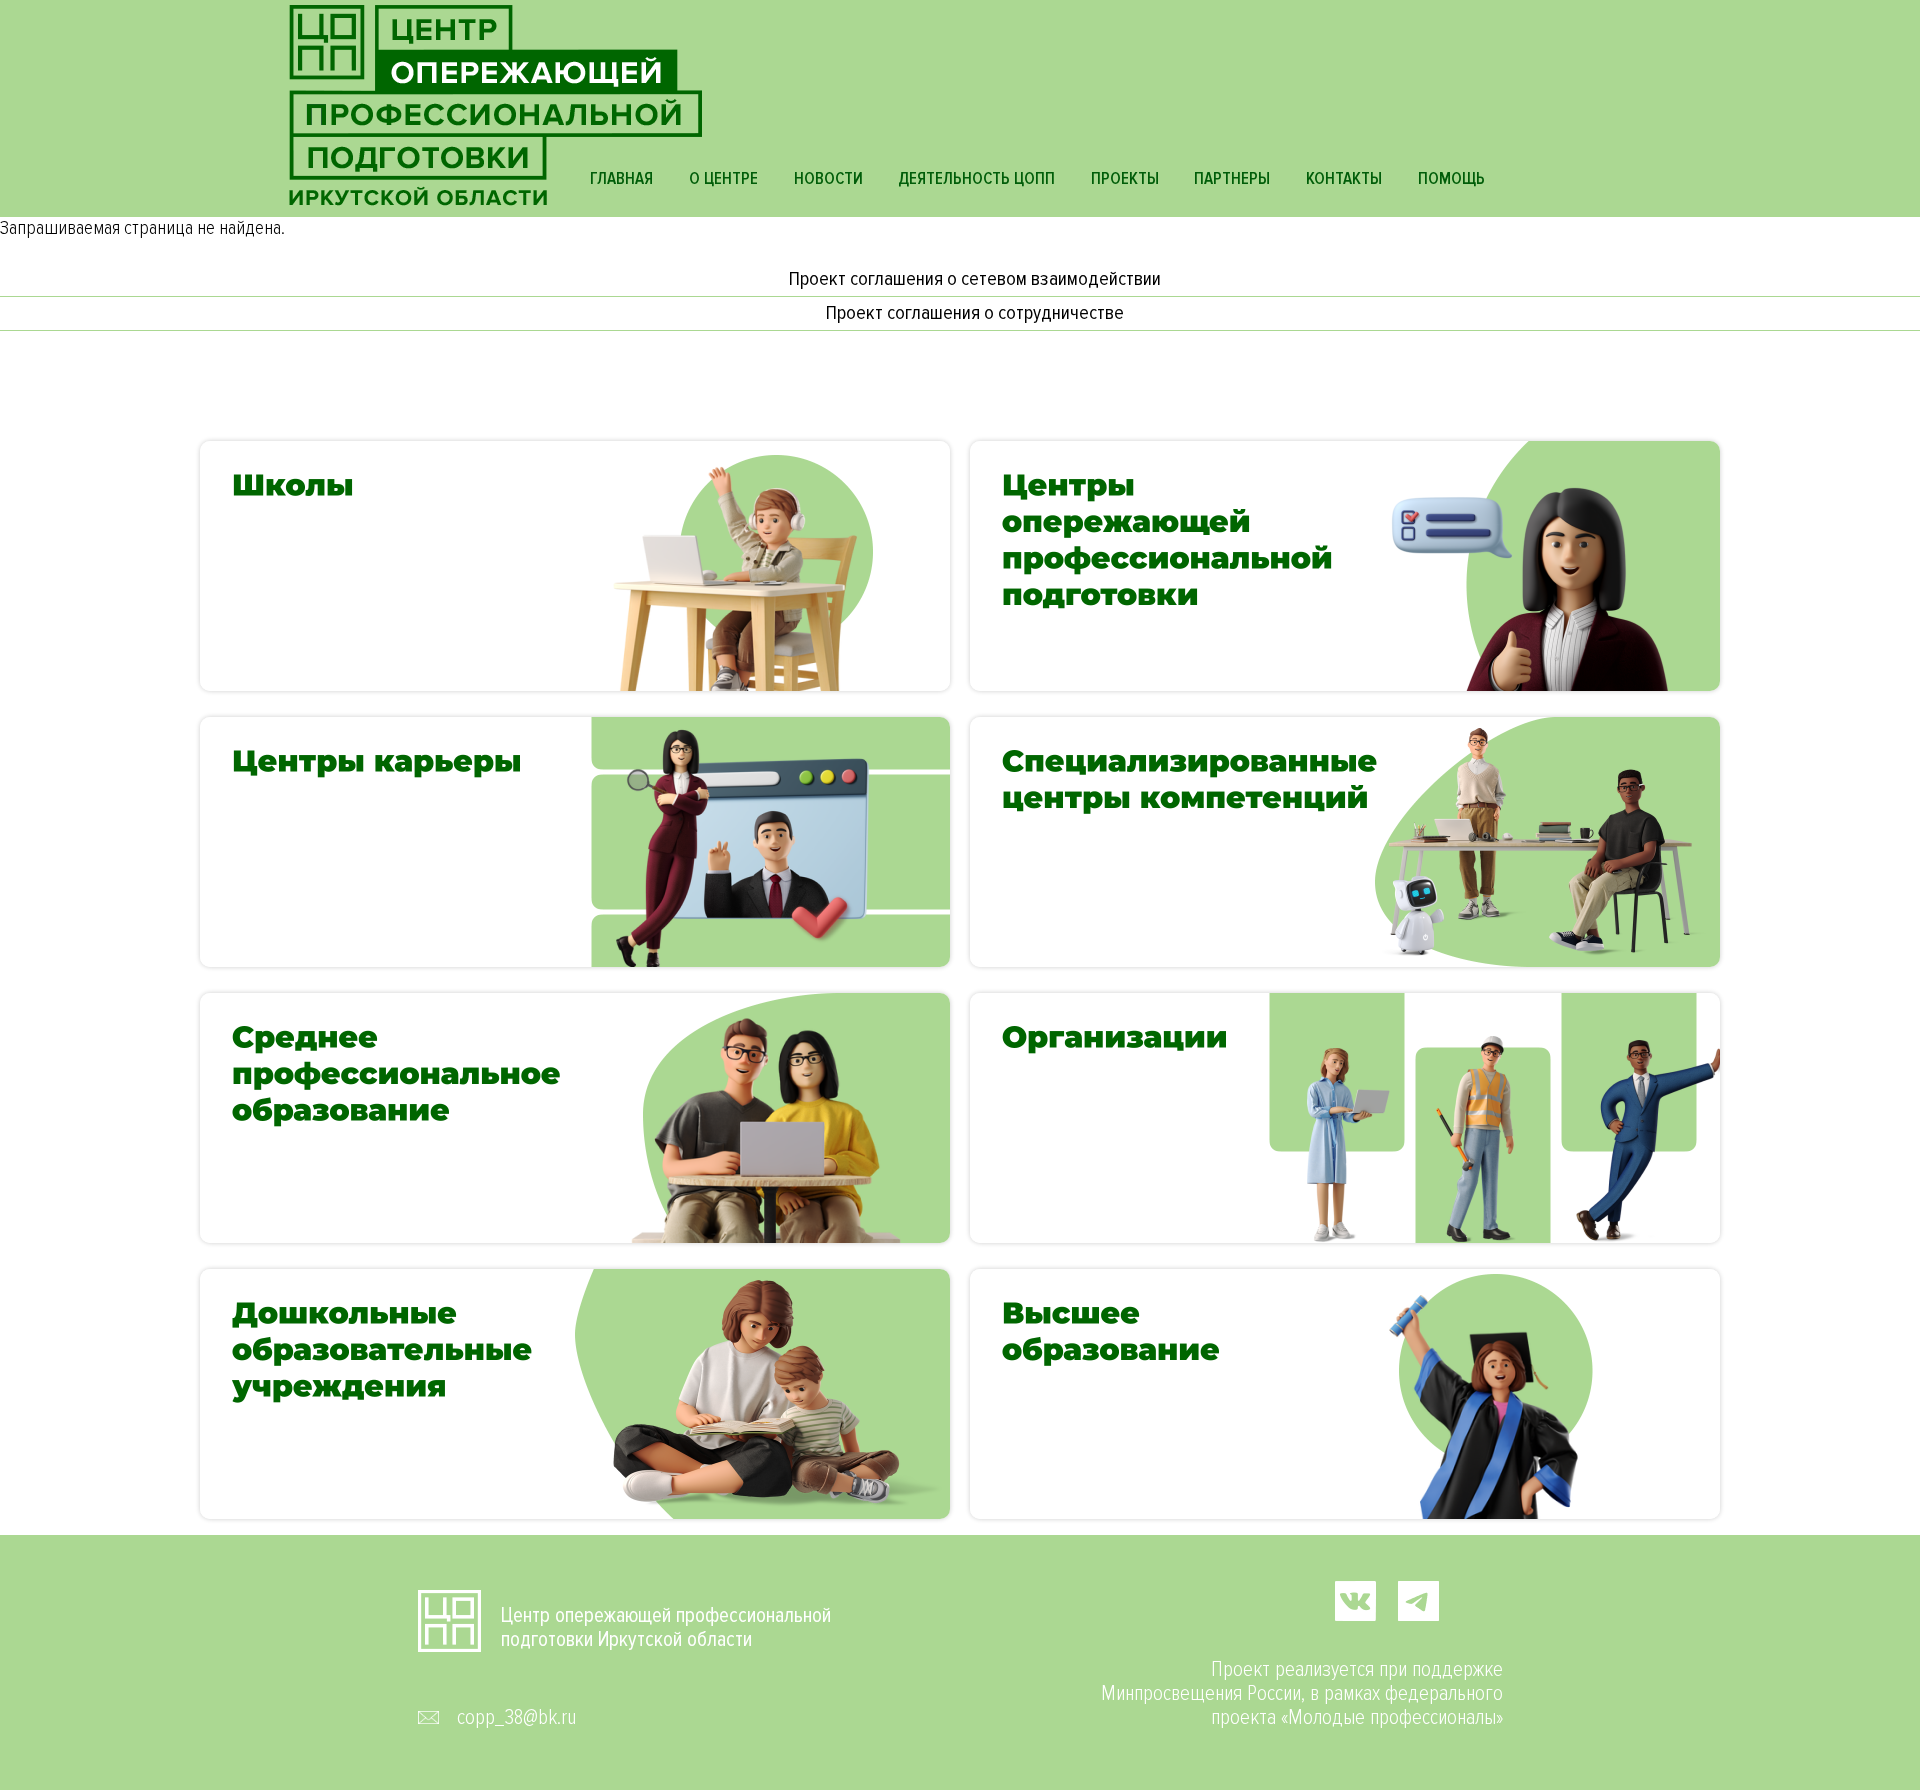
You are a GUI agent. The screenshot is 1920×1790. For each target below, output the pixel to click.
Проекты (1125, 178)
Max (1481, 1600)
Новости (828, 178)
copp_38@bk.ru (516, 1718)
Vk (1355, 1600)
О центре (723, 178)
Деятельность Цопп (976, 178)
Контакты (1344, 178)
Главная (621, 178)
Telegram (1418, 1600)
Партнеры (1232, 178)
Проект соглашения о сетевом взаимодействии (975, 279)
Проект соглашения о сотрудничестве (975, 313)
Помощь (1451, 178)
